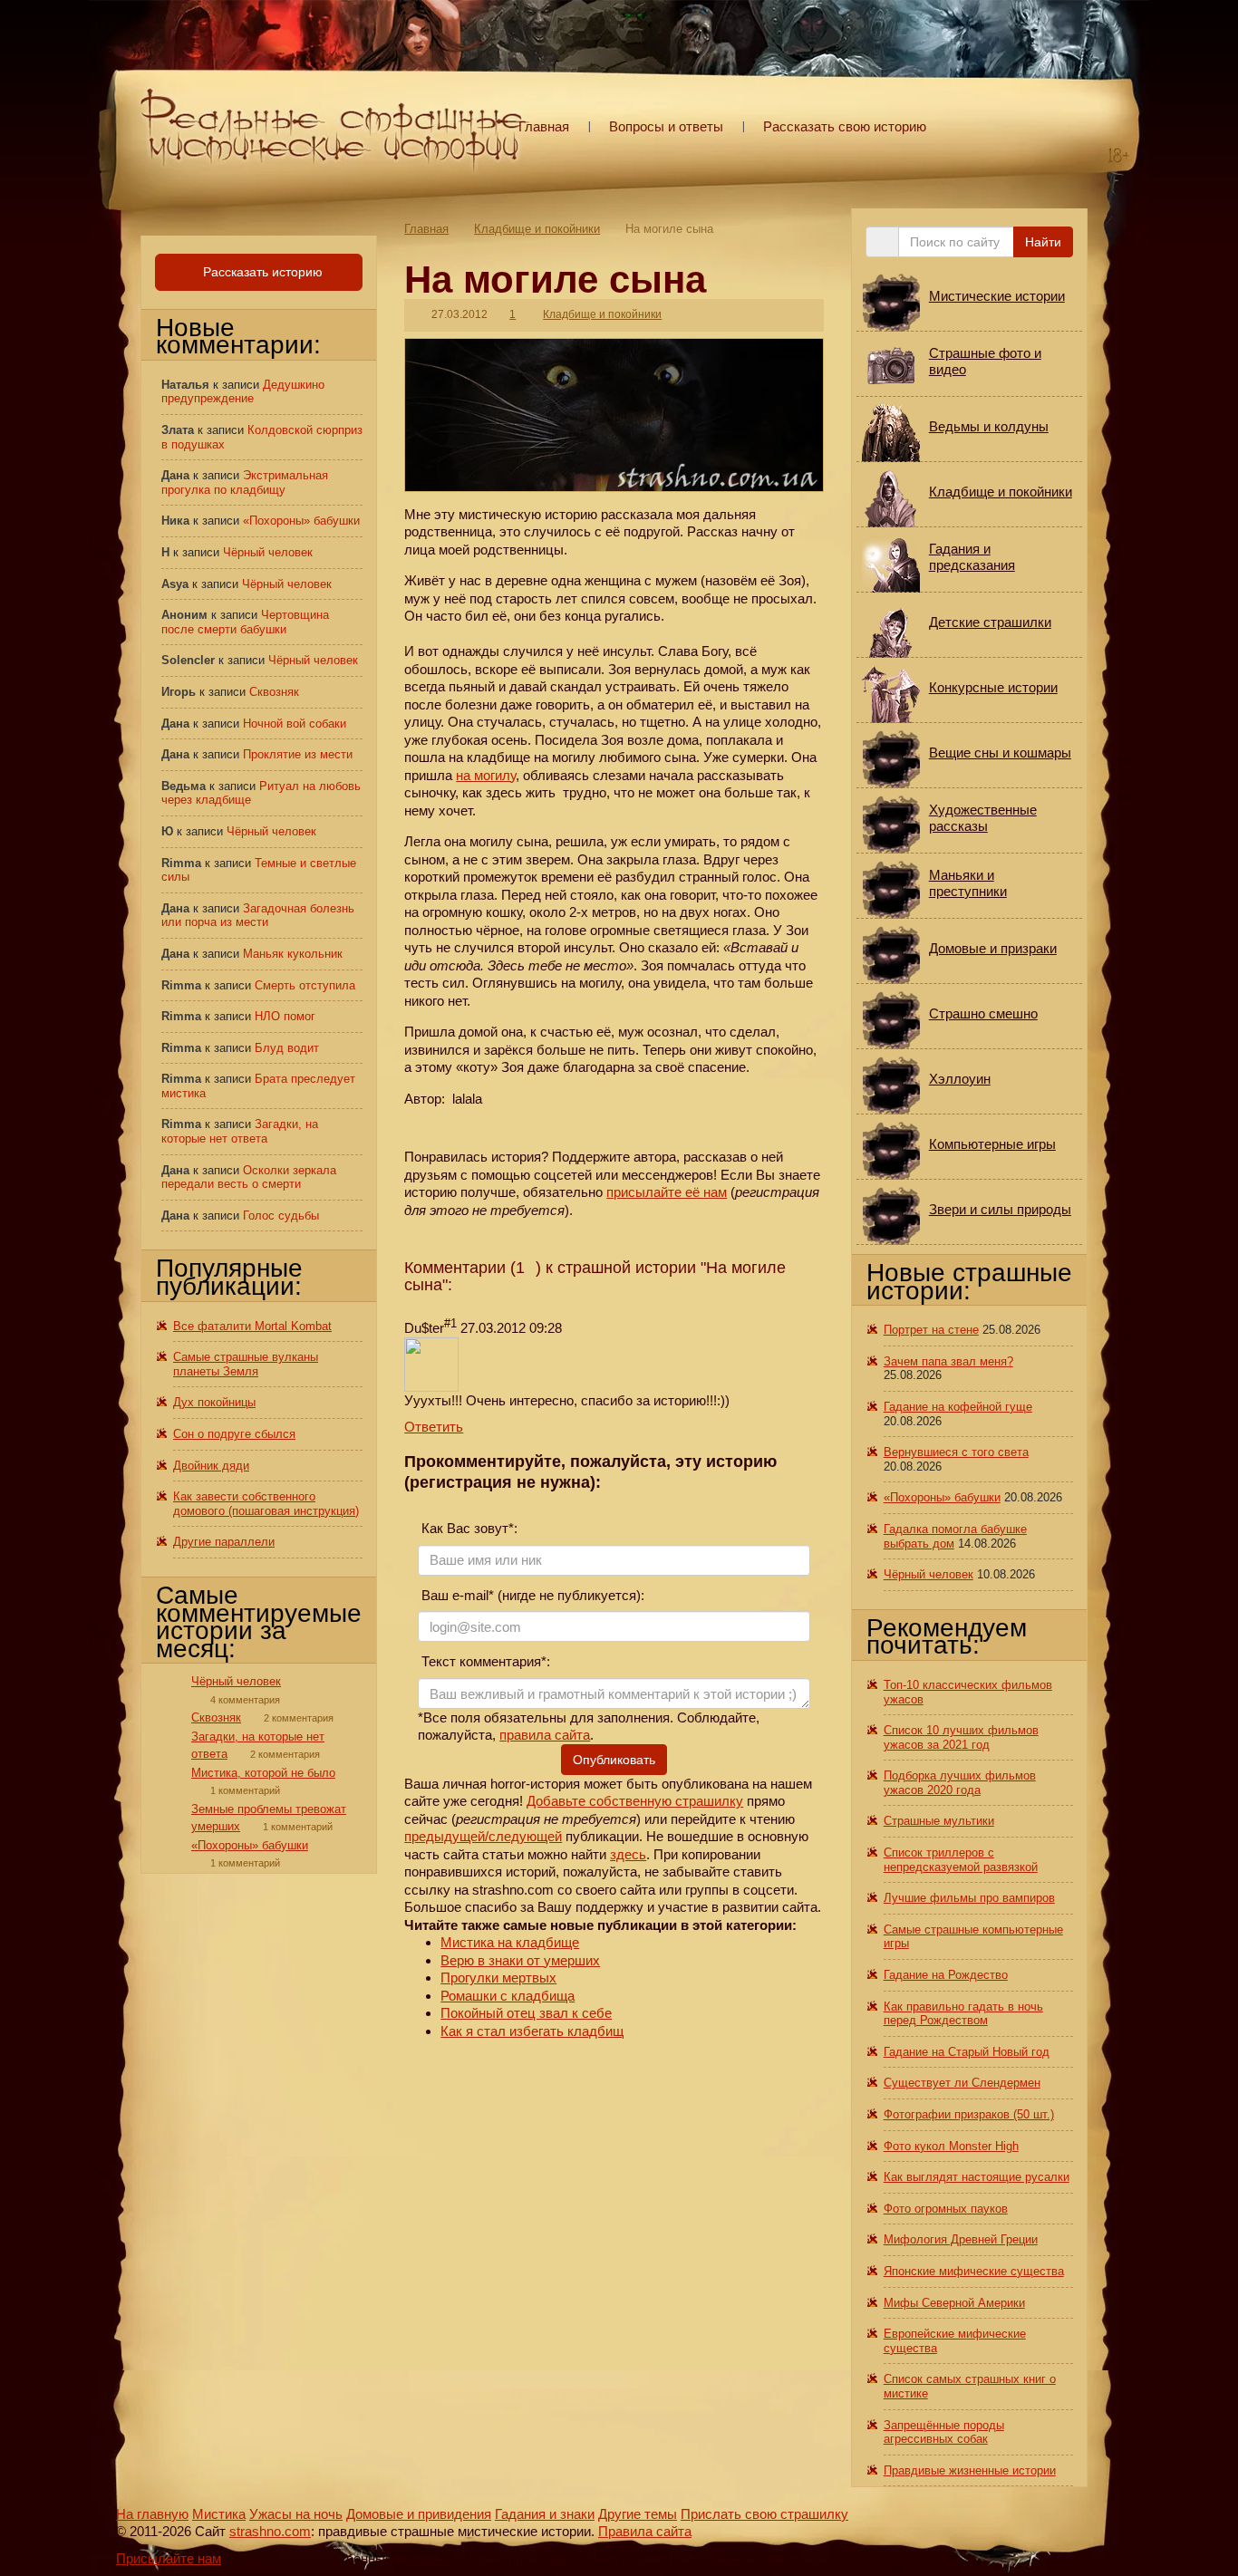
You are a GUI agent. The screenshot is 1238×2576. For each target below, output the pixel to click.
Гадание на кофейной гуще (958, 1407)
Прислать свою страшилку (764, 2514)
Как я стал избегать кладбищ (532, 2031)
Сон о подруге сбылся (234, 1434)
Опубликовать (614, 1760)
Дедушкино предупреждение (243, 392)
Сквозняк (274, 692)
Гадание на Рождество (946, 1975)
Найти (1043, 242)
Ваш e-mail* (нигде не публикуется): (531, 1595)
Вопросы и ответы (666, 126)
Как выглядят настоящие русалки (977, 2177)
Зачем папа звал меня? (948, 1361)
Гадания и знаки (545, 2514)
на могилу (486, 775)
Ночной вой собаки (295, 724)
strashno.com (270, 2531)
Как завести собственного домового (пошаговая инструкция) (266, 1504)
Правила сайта (645, 2531)
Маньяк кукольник (293, 954)
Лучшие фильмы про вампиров (969, 1898)
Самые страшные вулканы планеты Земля (246, 1364)
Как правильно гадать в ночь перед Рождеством (963, 2014)
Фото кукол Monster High (951, 2146)
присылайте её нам (667, 1192)
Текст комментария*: (484, 1661)
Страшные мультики (939, 1821)
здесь (628, 1854)
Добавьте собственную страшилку (635, 1801)
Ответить (434, 1427)
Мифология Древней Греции (961, 2239)
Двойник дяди (211, 1466)
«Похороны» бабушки (301, 521)
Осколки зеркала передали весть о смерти (249, 1177)
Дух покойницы (214, 1402)
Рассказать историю (261, 272)
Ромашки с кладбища (508, 1996)
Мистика (219, 2514)
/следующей (523, 1836)
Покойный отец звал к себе (526, 2013)
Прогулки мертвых (498, 1978)
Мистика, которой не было (263, 1773)
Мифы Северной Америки (954, 2303)
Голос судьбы (281, 1216)
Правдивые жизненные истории (970, 2470)
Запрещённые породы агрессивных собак (944, 2432)
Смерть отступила (305, 985)
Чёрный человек (268, 552)
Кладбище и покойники (537, 229)
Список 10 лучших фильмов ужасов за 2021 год (961, 1737)
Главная (544, 126)
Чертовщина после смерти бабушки (245, 622)
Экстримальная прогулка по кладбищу (245, 482)
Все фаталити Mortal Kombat (252, 1326)
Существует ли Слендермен (962, 2083)
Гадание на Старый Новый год (967, 2052)
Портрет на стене (931, 1330)
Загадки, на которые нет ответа (240, 1131)
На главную (152, 2514)
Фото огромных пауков (946, 2209)
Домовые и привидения (419, 2514)
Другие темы (638, 2514)
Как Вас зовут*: (468, 1528)
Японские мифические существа (974, 2271)
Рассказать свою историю (845, 126)
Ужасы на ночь (296, 2514)
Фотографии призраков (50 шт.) (969, 2114)
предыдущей (445, 1836)
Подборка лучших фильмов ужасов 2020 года (960, 1783)
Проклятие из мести (298, 754)
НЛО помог (285, 1016)
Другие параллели (224, 1542)
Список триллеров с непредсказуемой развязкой (961, 1860)
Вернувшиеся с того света (956, 1452)
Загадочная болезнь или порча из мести (258, 916)
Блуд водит (287, 1048)
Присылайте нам (169, 2558)
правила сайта (545, 1735)
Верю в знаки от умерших (520, 1960)
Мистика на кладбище (510, 1942)
